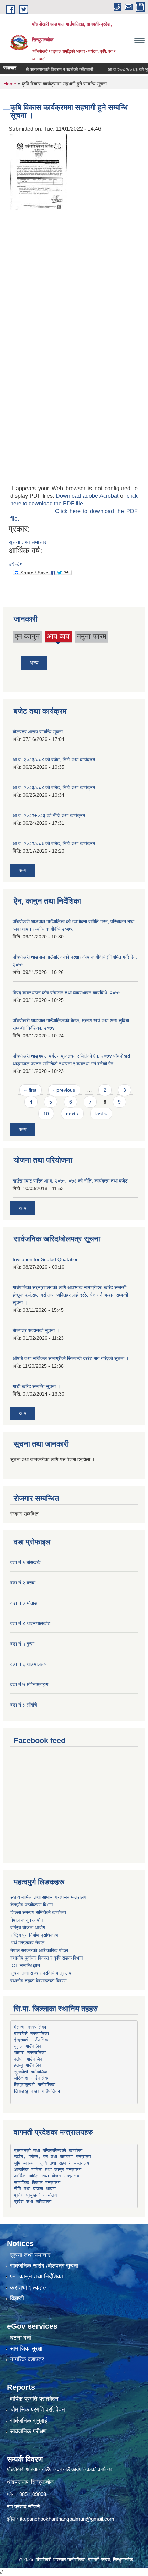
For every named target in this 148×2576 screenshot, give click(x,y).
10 (46, 1114)
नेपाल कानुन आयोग (27, 1920)
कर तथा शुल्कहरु (28, 2288)
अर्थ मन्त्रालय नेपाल (27, 1943)
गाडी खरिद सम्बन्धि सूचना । (36, 1386)
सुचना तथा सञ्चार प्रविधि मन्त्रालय (41, 1973)
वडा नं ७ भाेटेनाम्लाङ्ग (29, 1684)
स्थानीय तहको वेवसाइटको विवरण (39, 1981)
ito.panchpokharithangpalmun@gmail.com (67, 2519)
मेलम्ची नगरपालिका (30, 2027)
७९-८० (16, 564)
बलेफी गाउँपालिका (29, 2059)
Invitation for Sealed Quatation (46, 1259)
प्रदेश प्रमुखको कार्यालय (35, 2195)
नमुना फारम (92, 636)
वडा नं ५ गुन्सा (22, 1644)
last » (101, 1114)
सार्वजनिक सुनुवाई (29, 2421)
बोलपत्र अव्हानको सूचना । (36, 1330)
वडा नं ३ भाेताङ (24, 1603)
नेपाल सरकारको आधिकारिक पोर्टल (39, 1950)
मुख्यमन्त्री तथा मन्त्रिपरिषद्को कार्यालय (48, 2150)
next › (72, 1114)
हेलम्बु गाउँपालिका (29, 2065)
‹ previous (64, 1090)
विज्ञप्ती (17, 2298)
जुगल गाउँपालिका (29, 2046)
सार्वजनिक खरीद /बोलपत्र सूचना (44, 2266)
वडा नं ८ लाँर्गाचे (24, 1705)
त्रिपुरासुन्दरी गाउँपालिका (35, 2085)
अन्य (34, 663)
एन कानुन (27, 636)
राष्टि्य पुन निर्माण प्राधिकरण (34, 1935)
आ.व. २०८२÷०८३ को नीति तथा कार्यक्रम (49, 815)
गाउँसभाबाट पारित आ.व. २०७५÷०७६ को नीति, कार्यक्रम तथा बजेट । (72, 1181)
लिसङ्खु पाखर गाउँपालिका (37, 2091)
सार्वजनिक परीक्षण (28, 2431)
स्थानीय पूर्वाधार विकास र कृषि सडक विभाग (46, 1958)
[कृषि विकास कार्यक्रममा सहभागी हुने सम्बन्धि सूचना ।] (39, 172)
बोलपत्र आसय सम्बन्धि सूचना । (40, 732)
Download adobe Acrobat (88, 496)
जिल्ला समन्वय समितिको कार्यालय (38, 1912)
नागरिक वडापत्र (27, 2359)
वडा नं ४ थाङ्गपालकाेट (30, 1623)
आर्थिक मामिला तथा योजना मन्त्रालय (47, 2176)
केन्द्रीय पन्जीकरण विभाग (31, 1905)
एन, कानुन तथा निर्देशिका (36, 2277)
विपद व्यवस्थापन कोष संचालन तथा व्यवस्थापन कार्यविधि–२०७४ (67, 993)
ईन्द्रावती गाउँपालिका (32, 2040)
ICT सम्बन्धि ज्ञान (25, 1965)
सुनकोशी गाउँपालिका (31, 2072)
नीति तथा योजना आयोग (35, 2189)
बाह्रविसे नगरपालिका (31, 2034)
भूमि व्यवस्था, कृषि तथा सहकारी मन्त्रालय (52, 2163)
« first (30, 1090)
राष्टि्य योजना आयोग (28, 1928)
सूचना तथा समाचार (28, 542)
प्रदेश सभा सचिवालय (33, 2201)
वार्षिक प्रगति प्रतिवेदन (34, 2399)
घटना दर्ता (21, 2338)
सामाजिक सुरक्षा (26, 2349)
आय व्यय (58, 637)
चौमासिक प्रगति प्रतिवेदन (38, 2410)
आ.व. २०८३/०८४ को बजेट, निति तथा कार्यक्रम (54, 759)
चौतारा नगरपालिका (30, 2052)
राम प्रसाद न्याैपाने (23, 2507)
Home (10, 84)
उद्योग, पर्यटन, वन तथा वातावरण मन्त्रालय (52, 2157)
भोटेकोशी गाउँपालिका (32, 2078)
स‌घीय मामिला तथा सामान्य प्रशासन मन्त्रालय (48, 1897)
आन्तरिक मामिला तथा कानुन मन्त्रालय (48, 2169)
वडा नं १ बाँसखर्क (25, 1562)
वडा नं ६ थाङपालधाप (29, 1664)
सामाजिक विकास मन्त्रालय (37, 2182)
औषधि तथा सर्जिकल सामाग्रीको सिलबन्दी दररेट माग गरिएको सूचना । (71, 1358)
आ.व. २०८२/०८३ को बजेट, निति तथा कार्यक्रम (54, 843)
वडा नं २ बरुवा (23, 1583)
